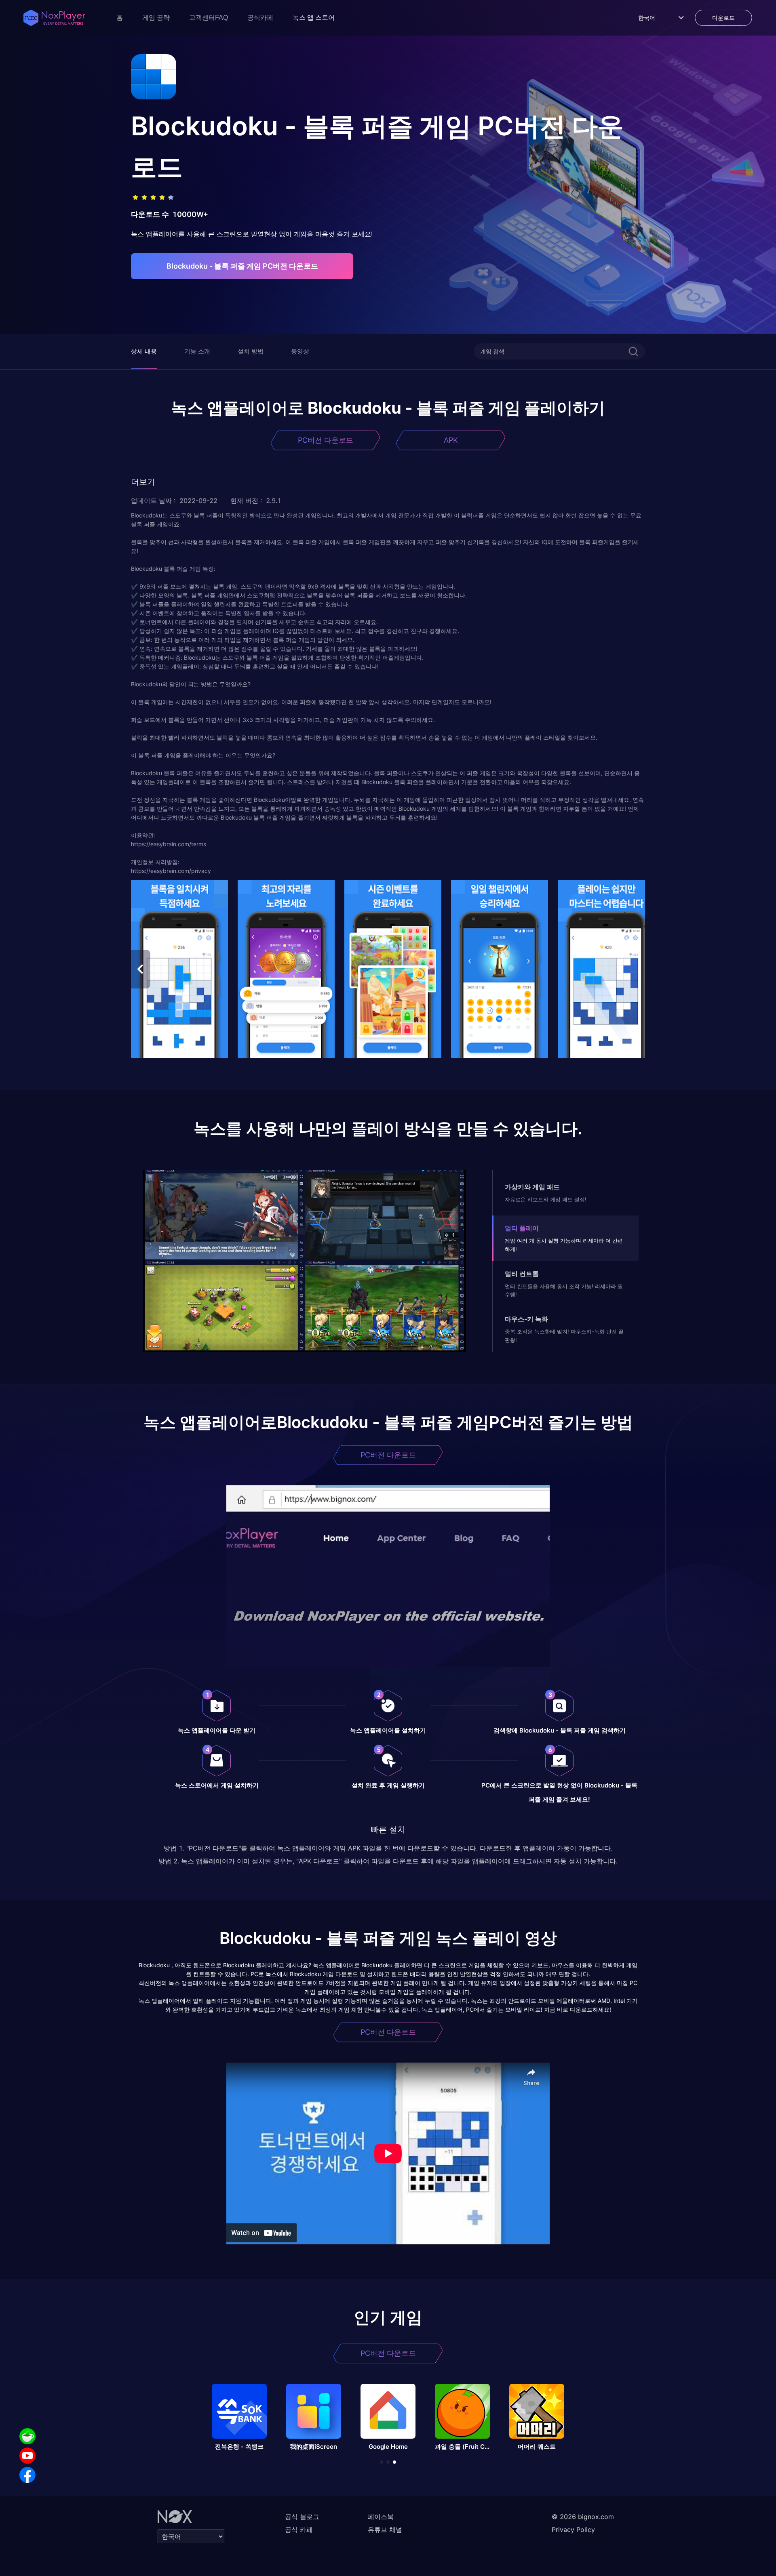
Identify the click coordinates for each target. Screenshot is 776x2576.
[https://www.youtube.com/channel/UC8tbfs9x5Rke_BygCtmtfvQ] (27, 2456)
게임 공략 (156, 18)
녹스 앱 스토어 (314, 18)
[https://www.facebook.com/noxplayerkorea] (27, 2475)
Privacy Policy (573, 2530)
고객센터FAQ (209, 18)
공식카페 (260, 18)
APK (451, 440)
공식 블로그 (302, 2517)
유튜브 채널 (385, 2530)
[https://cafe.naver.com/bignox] (27, 2436)
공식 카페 (299, 2530)
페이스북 (381, 2517)
